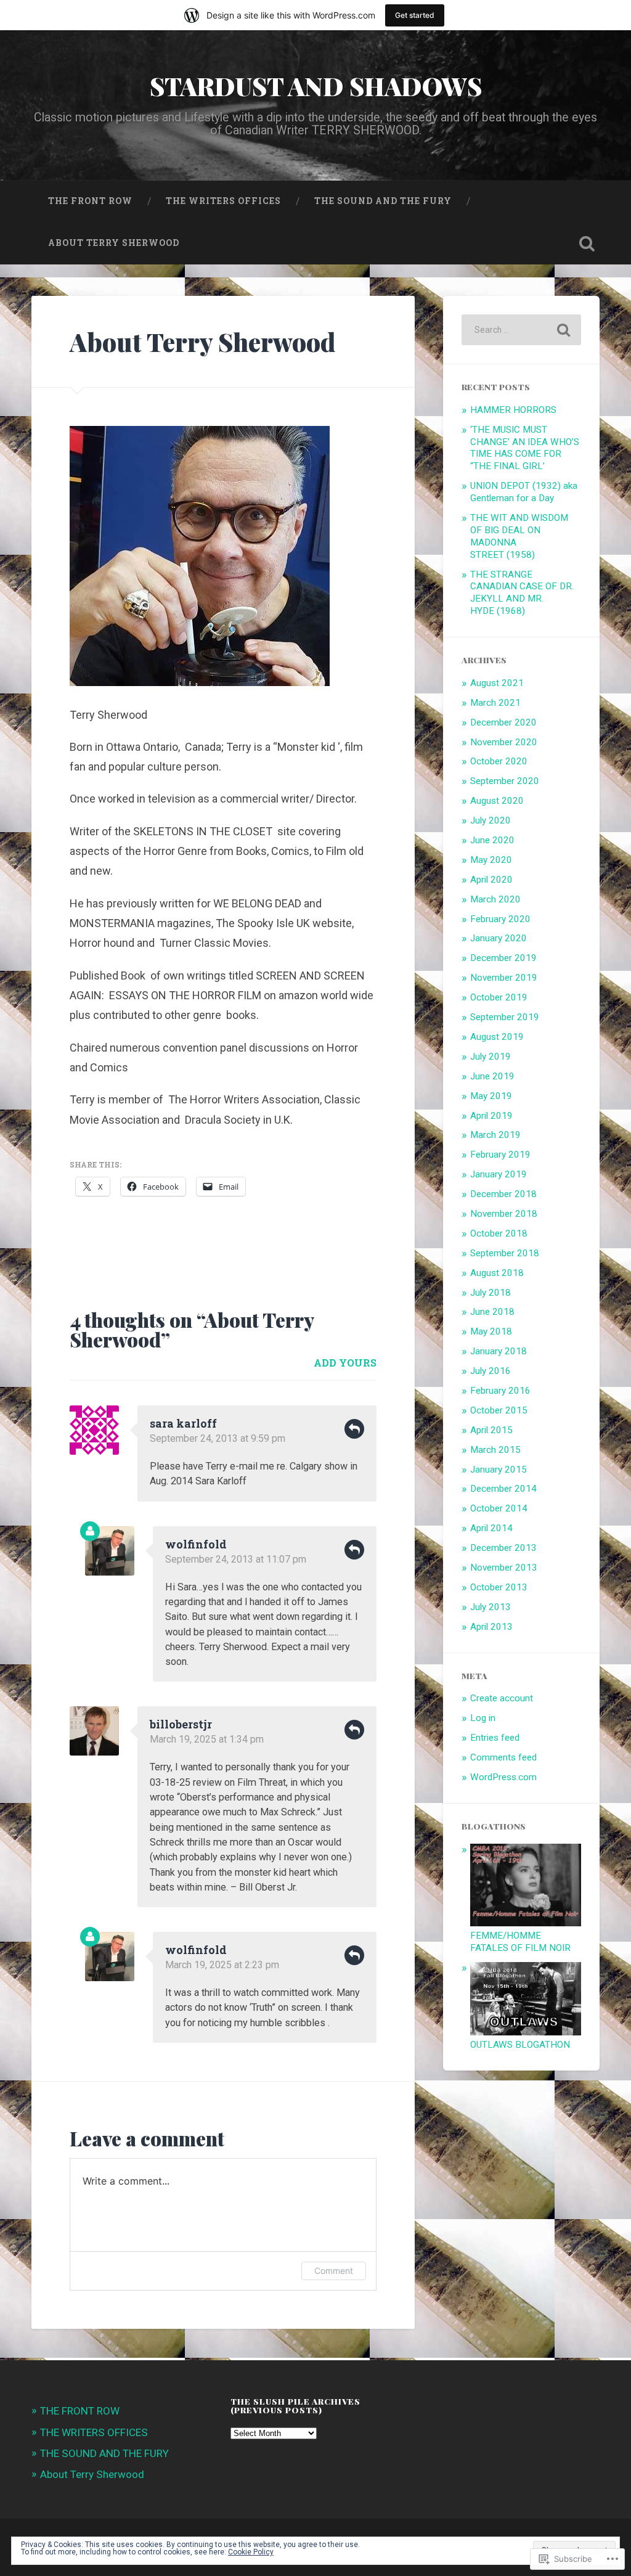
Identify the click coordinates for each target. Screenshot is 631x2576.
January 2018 (499, 1351)
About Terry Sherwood (114, 243)
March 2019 (495, 1135)
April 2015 (491, 1430)
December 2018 (503, 1194)
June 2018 (492, 1312)
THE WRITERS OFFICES (223, 201)
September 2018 (505, 1253)
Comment (334, 2271)
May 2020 (491, 860)
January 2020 (499, 938)
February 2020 (500, 919)
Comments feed (503, 1757)
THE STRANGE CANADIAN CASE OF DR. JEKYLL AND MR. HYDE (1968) (522, 593)
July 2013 (491, 1607)
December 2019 (503, 958)
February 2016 (500, 1391)
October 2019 (499, 997)
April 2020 (491, 880)
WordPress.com (503, 1777)
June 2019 (492, 1076)
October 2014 (499, 1508)
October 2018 (499, 1233)
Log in (483, 1718)
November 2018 (504, 1214)
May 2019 (491, 1096)
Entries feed (495, 1738)
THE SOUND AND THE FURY (383, 201)
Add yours (345, 1363)
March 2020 (495, 899)
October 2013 (499, 1587)
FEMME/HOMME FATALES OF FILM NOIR (520, 1942)
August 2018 (497, 1273)
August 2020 (497, 801)
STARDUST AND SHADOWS (316, 86)
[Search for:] (521, 330)
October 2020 (499, 761)
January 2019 (499, 1174)
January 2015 (499, 1470)
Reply (354, 1429)
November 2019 (504, 978)
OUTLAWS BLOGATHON (520, 2045)
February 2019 (500, 1155)
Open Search (587, 243)
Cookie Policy (251, 2552)
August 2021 (497, 683)
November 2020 (504, 742)
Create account (502, 1698)
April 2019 (491, 1116)
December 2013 (503, 1548)
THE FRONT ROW (90, 201)
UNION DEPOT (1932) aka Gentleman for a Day (524, 492)
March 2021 (495, 703)
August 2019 (497, 1037)
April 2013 (491, 1627)
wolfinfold (196, 1544)
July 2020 (491, 820)
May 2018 (491, 1331)
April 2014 (491, 1528)
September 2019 (505, 1017)
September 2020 (505, 781)
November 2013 (504, 1568)
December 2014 (503, 1489)
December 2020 (503, 722)
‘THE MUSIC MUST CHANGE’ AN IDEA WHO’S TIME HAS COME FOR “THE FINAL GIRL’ (525, 448)
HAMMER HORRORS (513, 410)
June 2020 (492, 840)
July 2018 (491, 1293)
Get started (415, 15)
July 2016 (491, 1371)
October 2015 (499, 1410)
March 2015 (495, 1450)
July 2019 (491, 1057)
